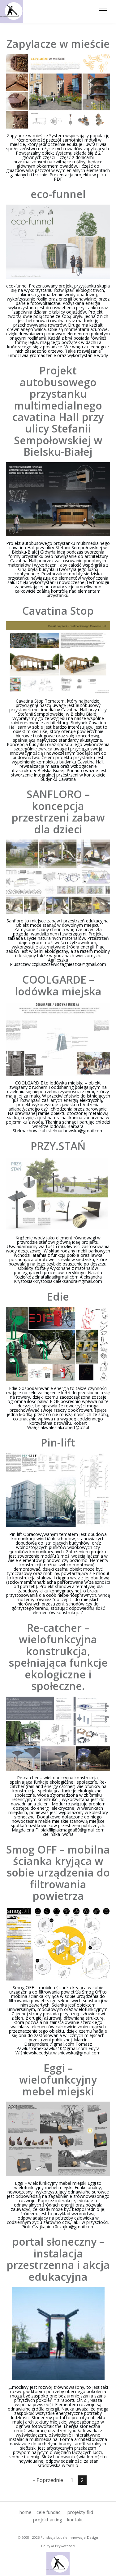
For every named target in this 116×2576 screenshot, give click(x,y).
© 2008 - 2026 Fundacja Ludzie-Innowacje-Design (58, 2537)
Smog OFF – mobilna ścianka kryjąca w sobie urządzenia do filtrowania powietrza (58, 1873)
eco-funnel (58, 194)
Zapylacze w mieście (58, 44)
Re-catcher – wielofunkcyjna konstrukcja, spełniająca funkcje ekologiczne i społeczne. (58, 1657)
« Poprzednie (48, 2480)
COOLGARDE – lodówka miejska (58, 985)
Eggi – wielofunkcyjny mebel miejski (58, 2080)
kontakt (75, 2519)
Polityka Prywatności (58, 2546)
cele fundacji (49, 2512)
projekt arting (48, 2519)
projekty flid (80, 2512)
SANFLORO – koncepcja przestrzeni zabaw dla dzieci (58, 812)
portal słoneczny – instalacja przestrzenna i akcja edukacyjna (58, 2259)
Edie (58, 1297)
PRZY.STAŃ (58, 1146)
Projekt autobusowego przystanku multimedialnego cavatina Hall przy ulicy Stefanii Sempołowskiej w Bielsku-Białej (58, 411)
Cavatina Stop (58, 611)
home (26, 2512)
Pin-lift (58, 1442)
